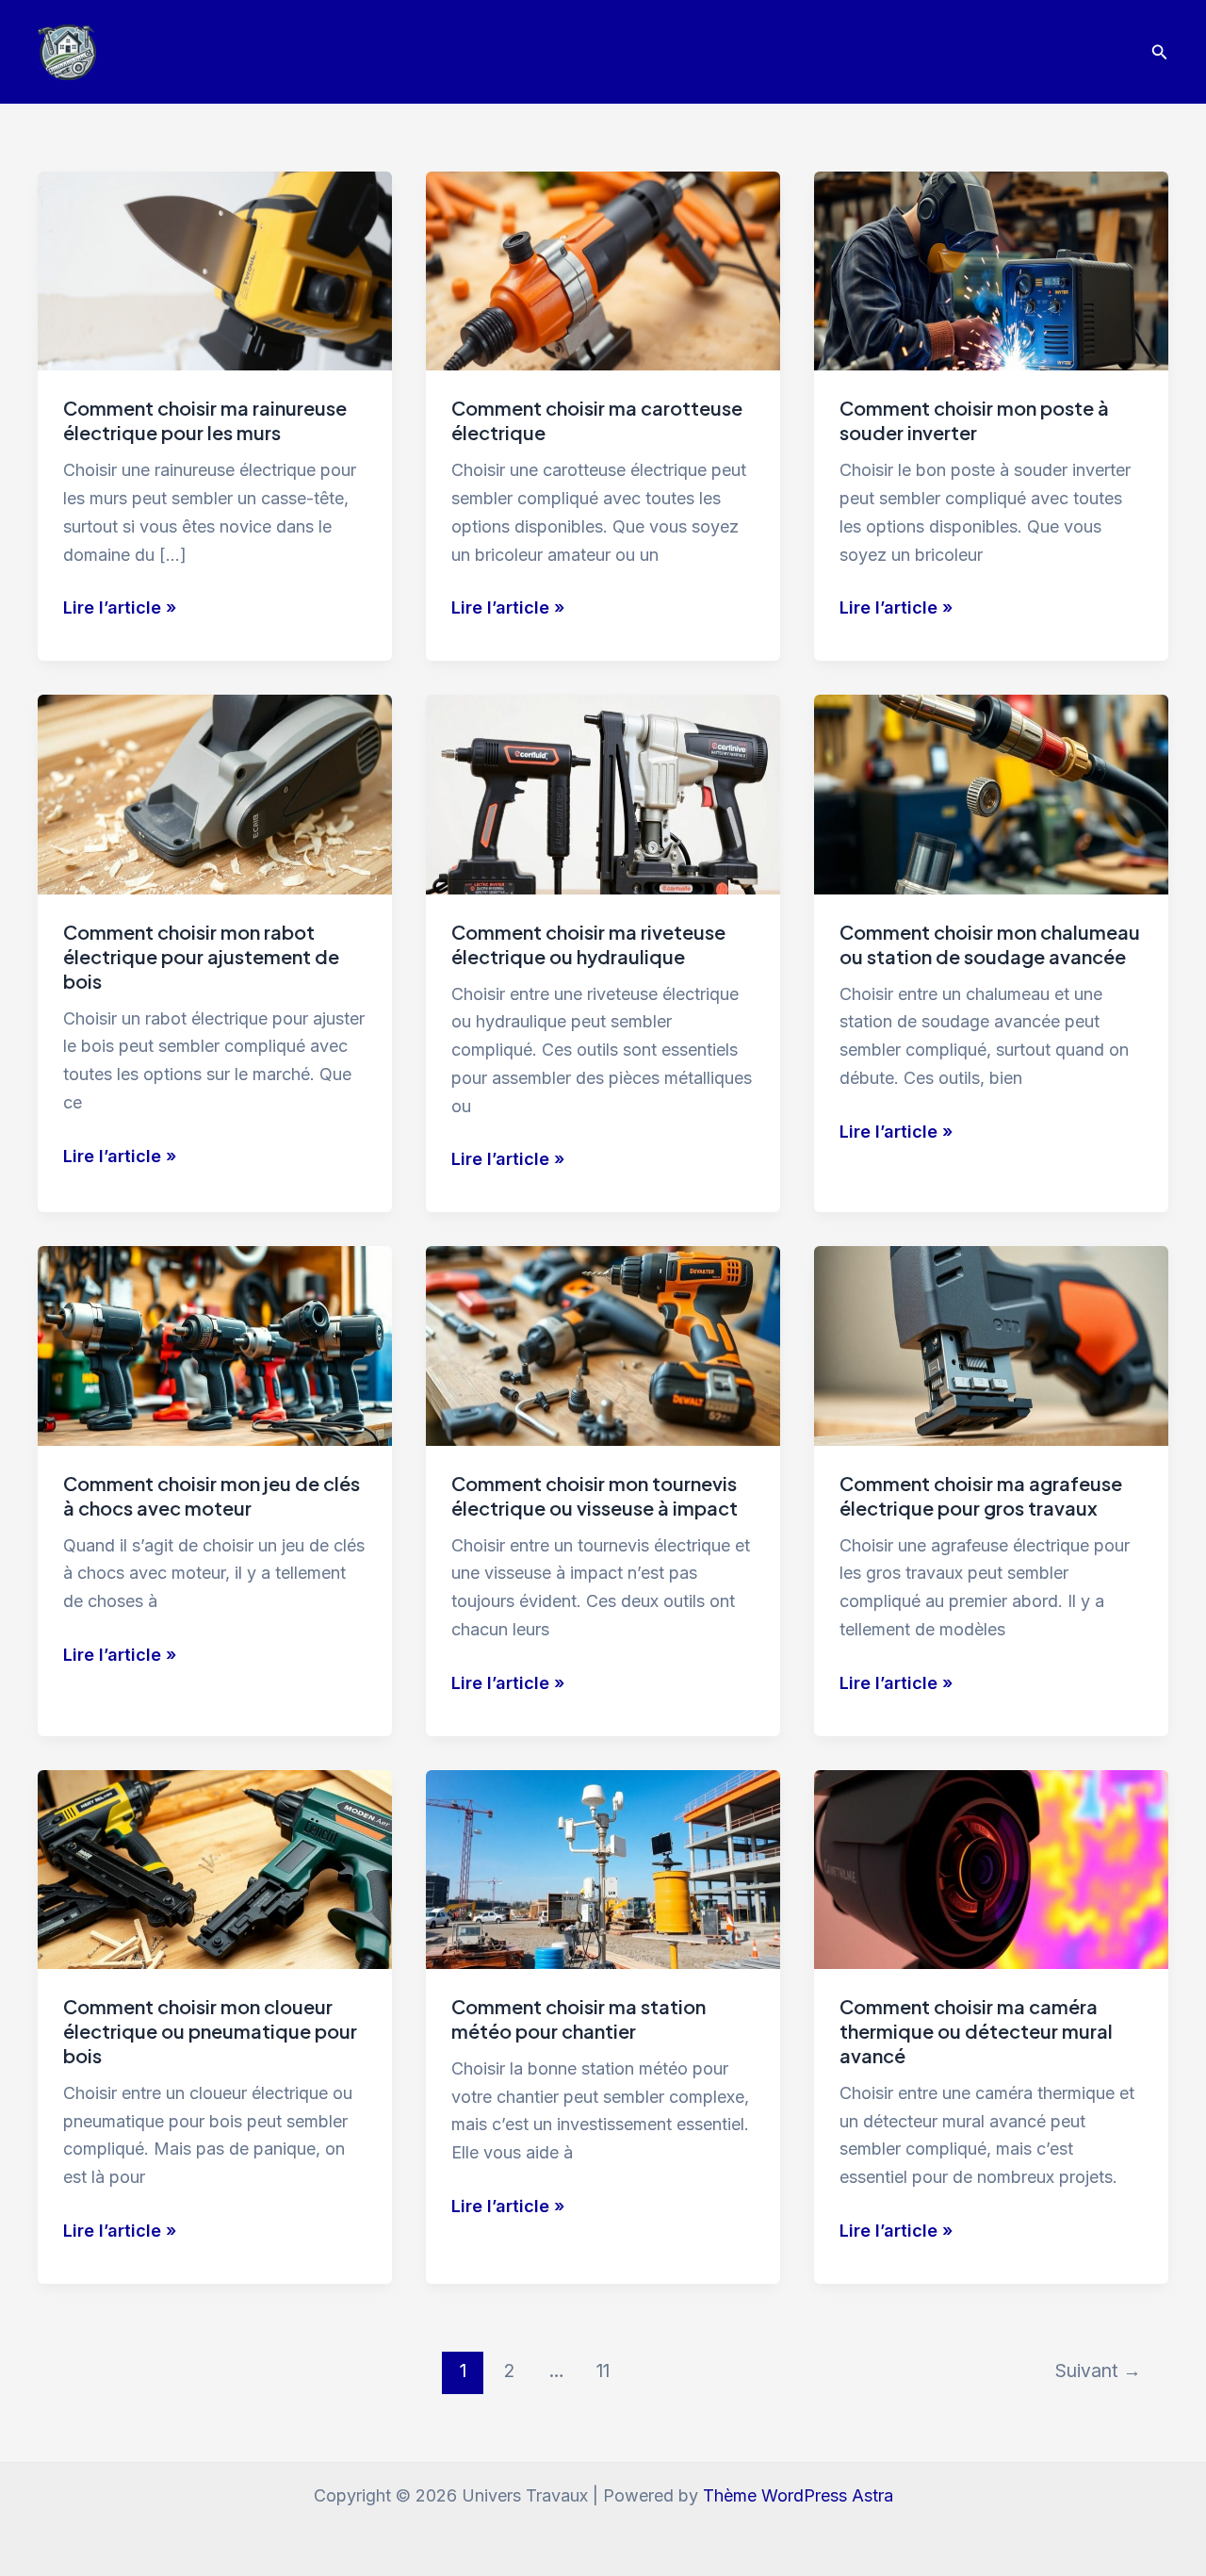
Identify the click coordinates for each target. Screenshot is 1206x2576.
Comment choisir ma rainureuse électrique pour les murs (205, 420)
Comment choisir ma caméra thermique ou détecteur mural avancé (976, 2031)
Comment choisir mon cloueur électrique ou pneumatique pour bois (210, 2031)
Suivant (1098, 2371)
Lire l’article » (120, 609)
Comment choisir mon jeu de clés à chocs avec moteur (212, 1495)
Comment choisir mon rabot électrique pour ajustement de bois (201, 956)
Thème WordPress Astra (798, 2495)
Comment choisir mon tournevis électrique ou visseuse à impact (595, 1495)
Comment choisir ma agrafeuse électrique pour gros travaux (981, 1495)
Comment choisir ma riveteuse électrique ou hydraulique (588, 944)
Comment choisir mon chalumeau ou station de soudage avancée (990, 944)
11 (603, 2371)
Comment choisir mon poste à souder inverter (974, 420)
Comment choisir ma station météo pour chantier (579, 2018)
